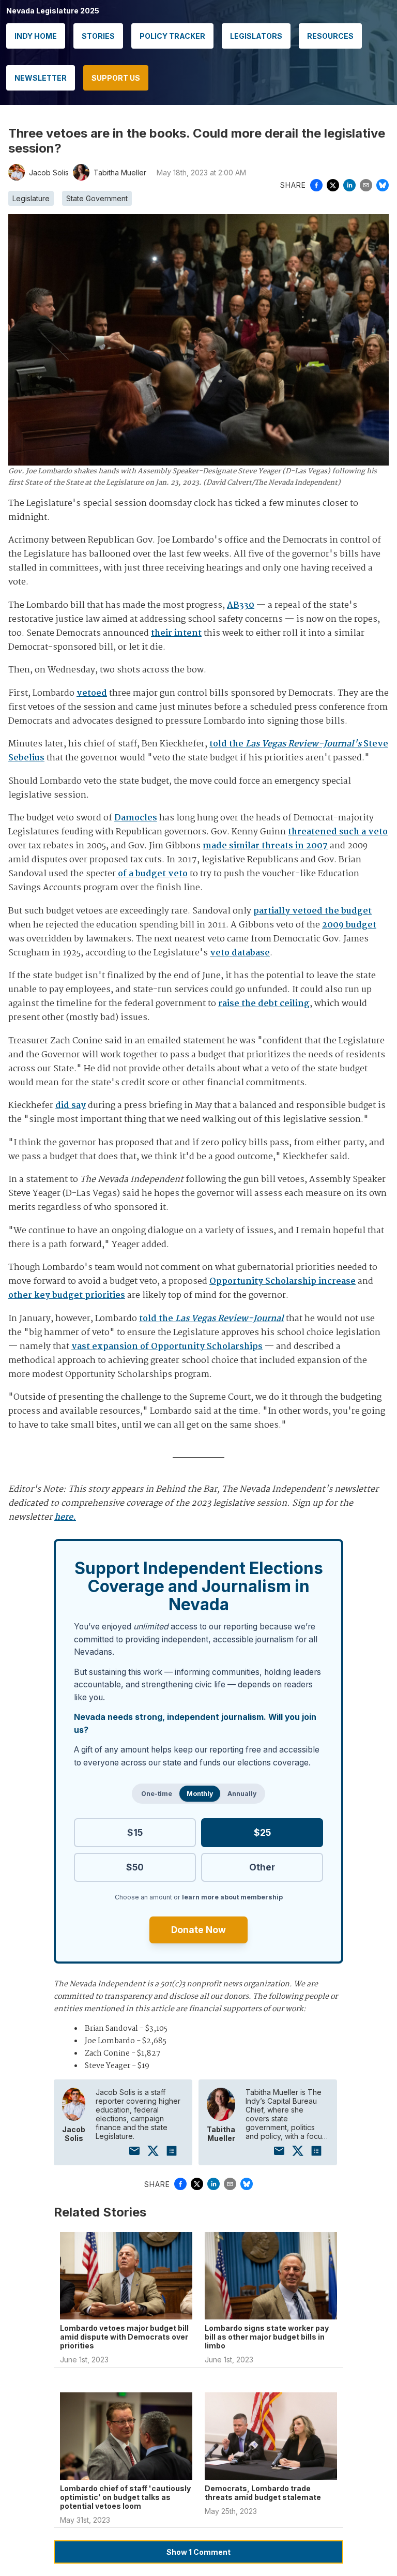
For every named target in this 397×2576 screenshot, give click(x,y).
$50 (135, 1867)
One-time (157, 1794)
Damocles (136, 818)
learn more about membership (232, 1897)
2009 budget (349, 925)
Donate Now (198, 1930)
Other (262, 1867)
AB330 (241, 605)
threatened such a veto (338, 832)
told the (211, 1319)
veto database (240, 953)
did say (71, 1106)
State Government (97, 198)
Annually (242, 1794)
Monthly (200, 1794)
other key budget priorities (67, 1296)
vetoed (92, 693)
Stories (98, 36)
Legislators (256, 36)
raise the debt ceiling (264, 1004)
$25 (262, 1832)
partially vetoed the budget (312, 911)
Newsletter (41, 78)
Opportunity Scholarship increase (283, 1282)
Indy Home (36, 36)
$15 (135, 1832)
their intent (176, 633)
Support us (116, 78)
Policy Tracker (172, 36)
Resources (330, 36)
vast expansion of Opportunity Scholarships (167, 1347)
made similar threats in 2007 (265, 846)
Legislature (31, 198)
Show (198, 2552)
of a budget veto (152, 874)
